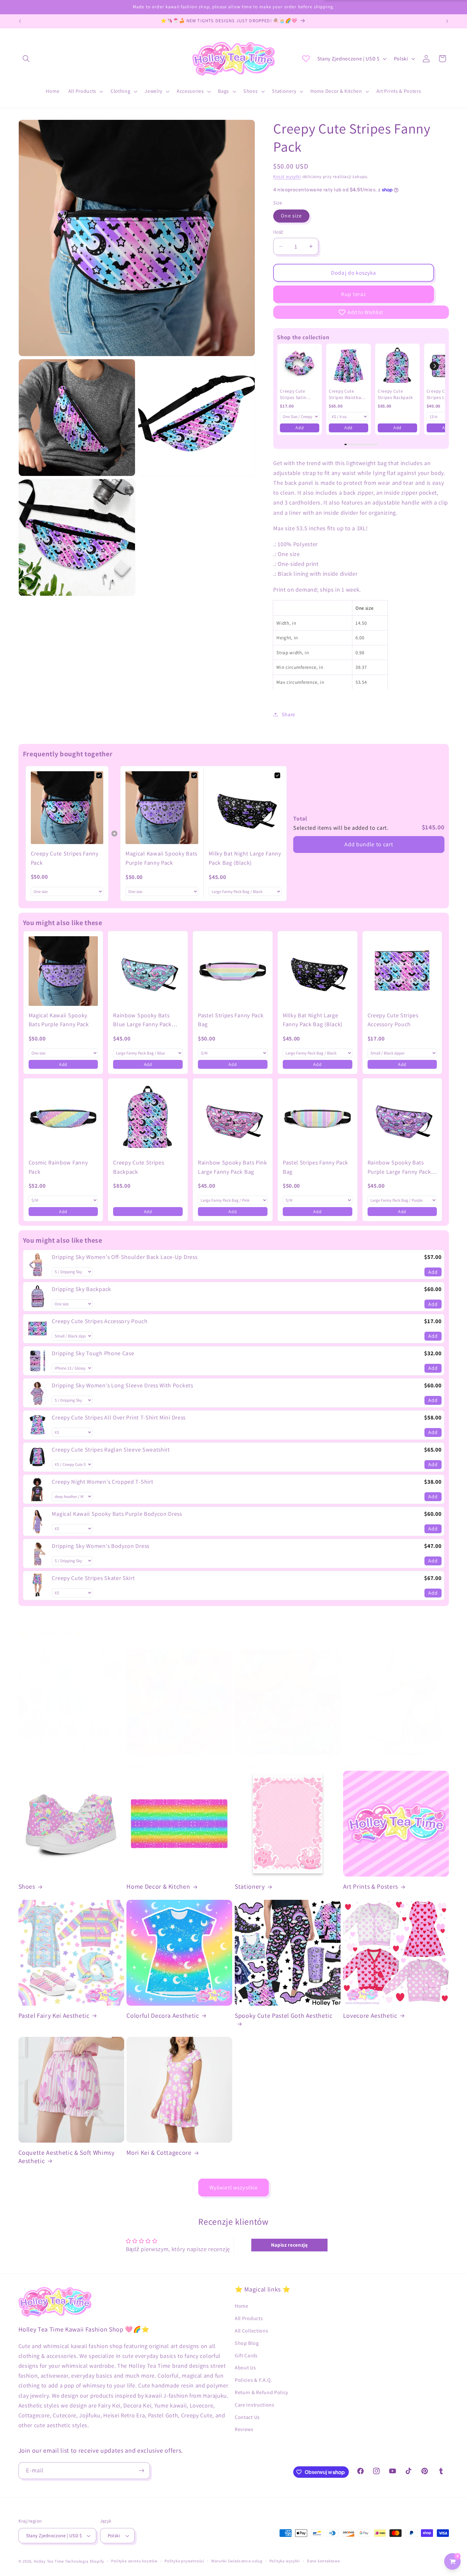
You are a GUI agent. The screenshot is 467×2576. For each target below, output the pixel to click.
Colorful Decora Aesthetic (163, 2016)
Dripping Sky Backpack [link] (81, 1289)
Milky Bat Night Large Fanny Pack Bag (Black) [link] (245, 858)
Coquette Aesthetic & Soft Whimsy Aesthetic (67, 2157)
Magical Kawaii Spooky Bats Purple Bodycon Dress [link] (117, 1514)
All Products (249, 2318)
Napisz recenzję (289, 2245)
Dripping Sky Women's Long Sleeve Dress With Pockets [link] (122, 1385)
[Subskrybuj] (142, 2471)
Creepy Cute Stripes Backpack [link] (395, 394)
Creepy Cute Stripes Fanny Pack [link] (65, 858)
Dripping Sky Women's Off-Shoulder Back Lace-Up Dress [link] (125, 1257)
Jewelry (138, 1765)
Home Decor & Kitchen (158, 1887)
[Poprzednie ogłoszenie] (20, 21)
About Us (245, 2368)
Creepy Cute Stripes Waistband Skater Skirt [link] (348, 394)
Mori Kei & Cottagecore (159, 2153)
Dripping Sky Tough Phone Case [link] (93, 1353)
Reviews (244, 2429)
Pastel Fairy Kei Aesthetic (54, 2016)
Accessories (251, 1765)
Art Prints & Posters (371, 1887)
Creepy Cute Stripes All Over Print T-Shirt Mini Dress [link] (119, 1417)
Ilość (278, 232)
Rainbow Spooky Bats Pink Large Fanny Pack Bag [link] (233, 1167)
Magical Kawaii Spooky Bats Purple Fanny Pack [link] (161, 858)
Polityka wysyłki (285, 2561)
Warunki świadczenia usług (237, 2561)
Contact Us (247, 2417)
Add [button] (300, 428)
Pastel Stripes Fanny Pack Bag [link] (231, 1020)
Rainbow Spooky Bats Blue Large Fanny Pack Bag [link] (142, 1020)
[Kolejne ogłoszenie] (447, 21)
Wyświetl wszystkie (234, 2187)
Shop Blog (247, 2343)
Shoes (27, 1887)
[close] (116, 2544)
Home (242, 2306)
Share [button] (288, 714)
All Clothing (35, 1765)
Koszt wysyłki (287, 176)
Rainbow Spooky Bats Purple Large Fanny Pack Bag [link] (399, 1168)
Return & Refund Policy (261, 2392)
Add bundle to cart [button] (369, 844)
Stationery (250, 1887)
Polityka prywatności (184, 2561)
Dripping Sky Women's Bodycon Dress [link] (100, 1546)
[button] (27, 59)
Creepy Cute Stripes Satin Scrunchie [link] (293, 394)
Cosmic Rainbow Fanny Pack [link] (58, 1167)
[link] (300, 366)
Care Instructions (255, 2405)
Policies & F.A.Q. (254, 2380)
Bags (350, 1765)
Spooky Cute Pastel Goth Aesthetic (284, 2016)
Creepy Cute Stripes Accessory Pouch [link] (393, 1020)
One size (291, 216)
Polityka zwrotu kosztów (134, 2561)
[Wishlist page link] (306, 58)
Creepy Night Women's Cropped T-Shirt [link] (102, 1482)
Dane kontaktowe (323, 2561)
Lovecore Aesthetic (370, 2016)
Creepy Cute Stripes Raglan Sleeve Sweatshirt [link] (111, 1449)
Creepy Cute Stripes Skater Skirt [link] (93, 1578)
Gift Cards (246, 2356)
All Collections (251, 2331)
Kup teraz (354, 294)
